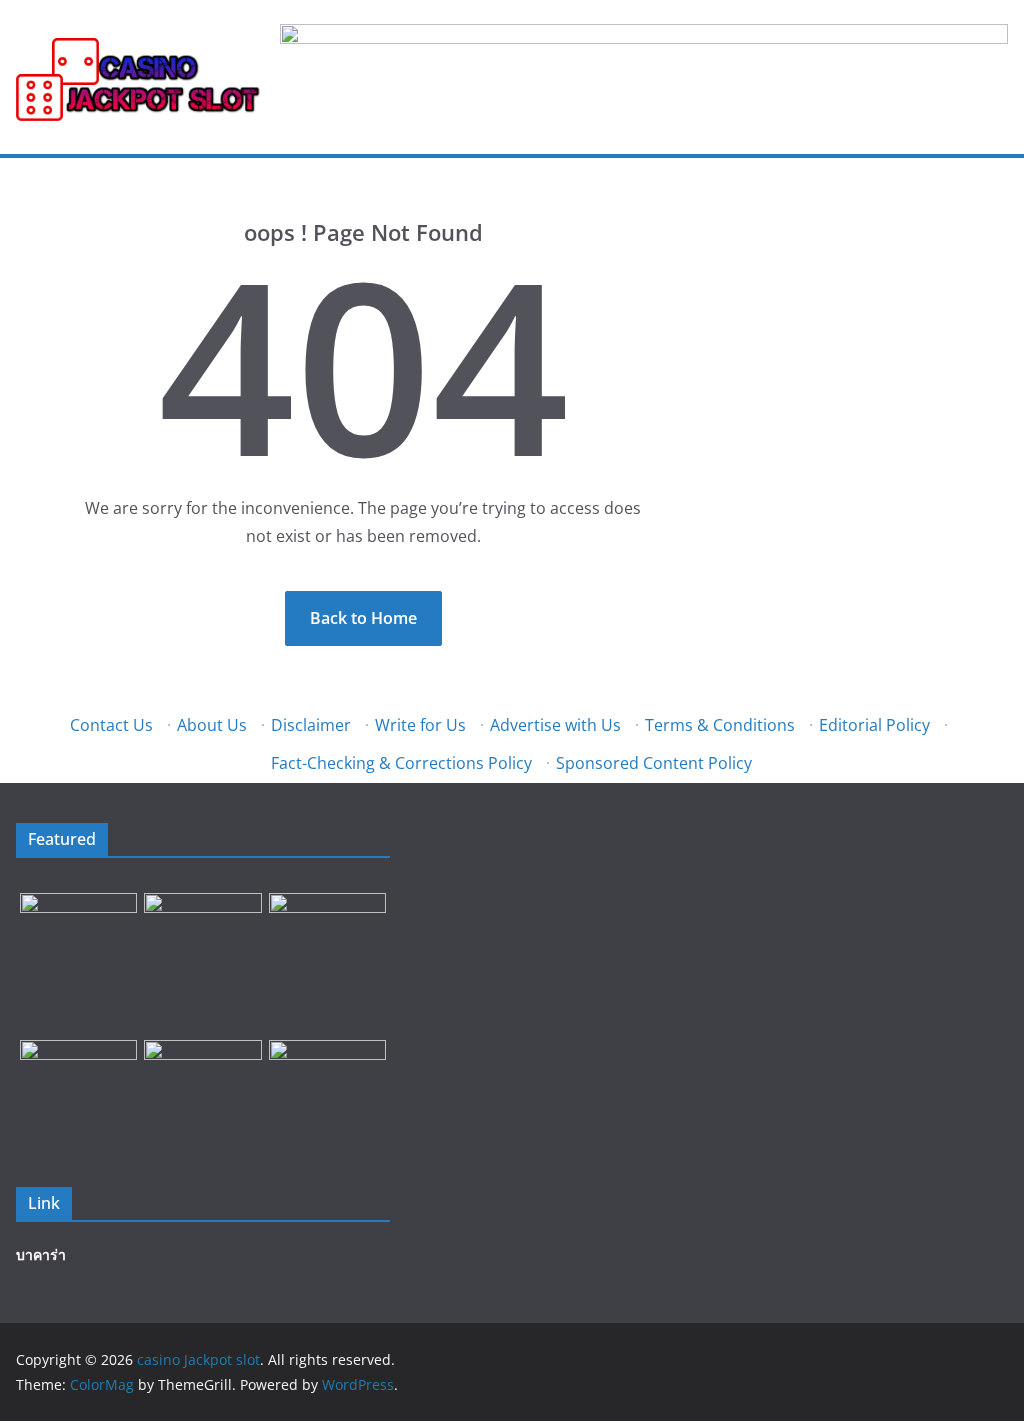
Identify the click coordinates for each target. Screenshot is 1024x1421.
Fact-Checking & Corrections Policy (401, 763)
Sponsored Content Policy (654, 763)
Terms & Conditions (720, 725)
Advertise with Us (555, 725)
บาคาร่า (41, 1254)
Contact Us (111, 725)
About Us (212, 725)
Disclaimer (311, 725)
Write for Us (420, 725)
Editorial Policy (874, 725)
